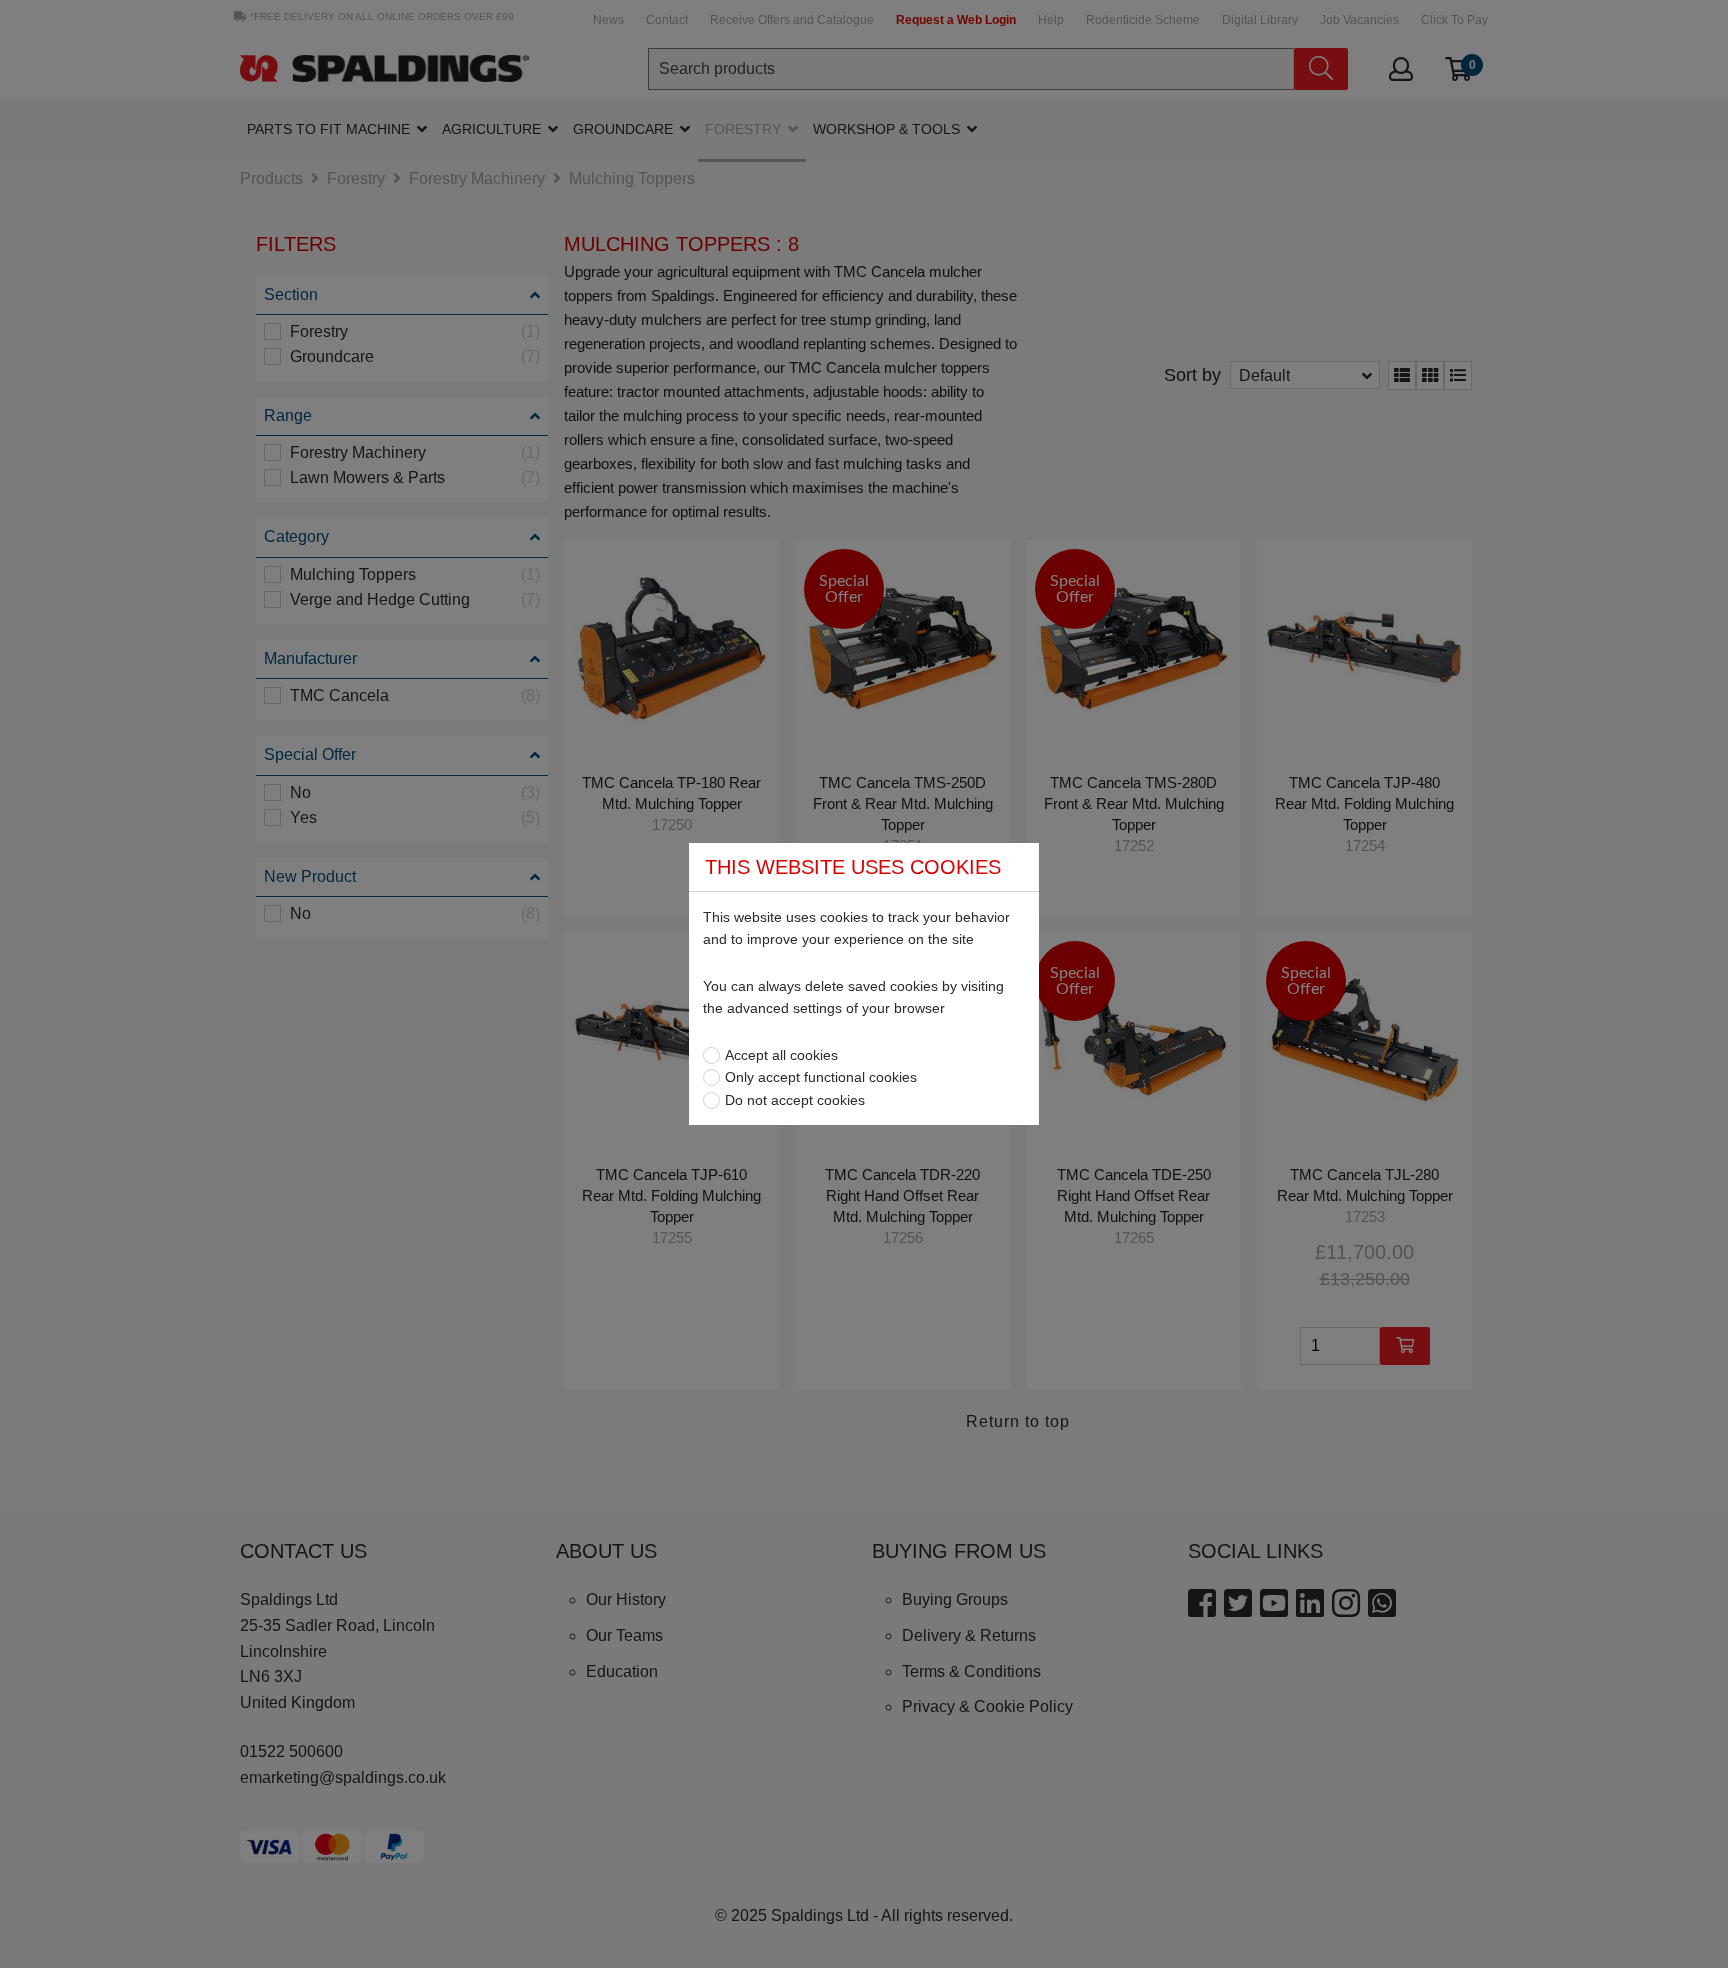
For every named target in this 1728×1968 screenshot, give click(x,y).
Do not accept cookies (795, 1100)
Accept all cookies (781, 1055)
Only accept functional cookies (821, 1077)
